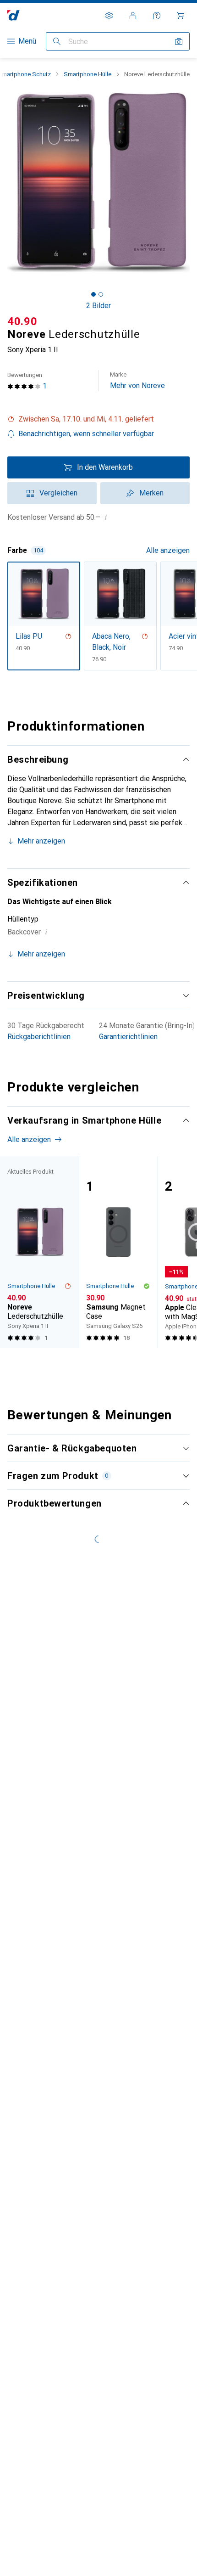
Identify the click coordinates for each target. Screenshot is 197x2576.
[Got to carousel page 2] (101, 294)
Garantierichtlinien (128, 1037)
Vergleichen (58, 493)
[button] (98, 419)
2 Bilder (98, 306)
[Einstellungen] (109, 16)
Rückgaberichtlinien (39, 1037)
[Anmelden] (133, 16)
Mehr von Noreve (137, 380)
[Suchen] (57, 41)
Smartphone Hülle (88, 74)
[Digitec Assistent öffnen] (157, 16)
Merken (151, 493)
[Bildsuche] (179, 41)
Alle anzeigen (168, 550)
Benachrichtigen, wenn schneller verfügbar (86, 434)
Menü (27, 41)
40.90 (22, 321)
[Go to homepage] (14, 15)
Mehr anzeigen (41, 841)
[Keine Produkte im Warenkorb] (181, 16)
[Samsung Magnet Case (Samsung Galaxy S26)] (118, 1252)
